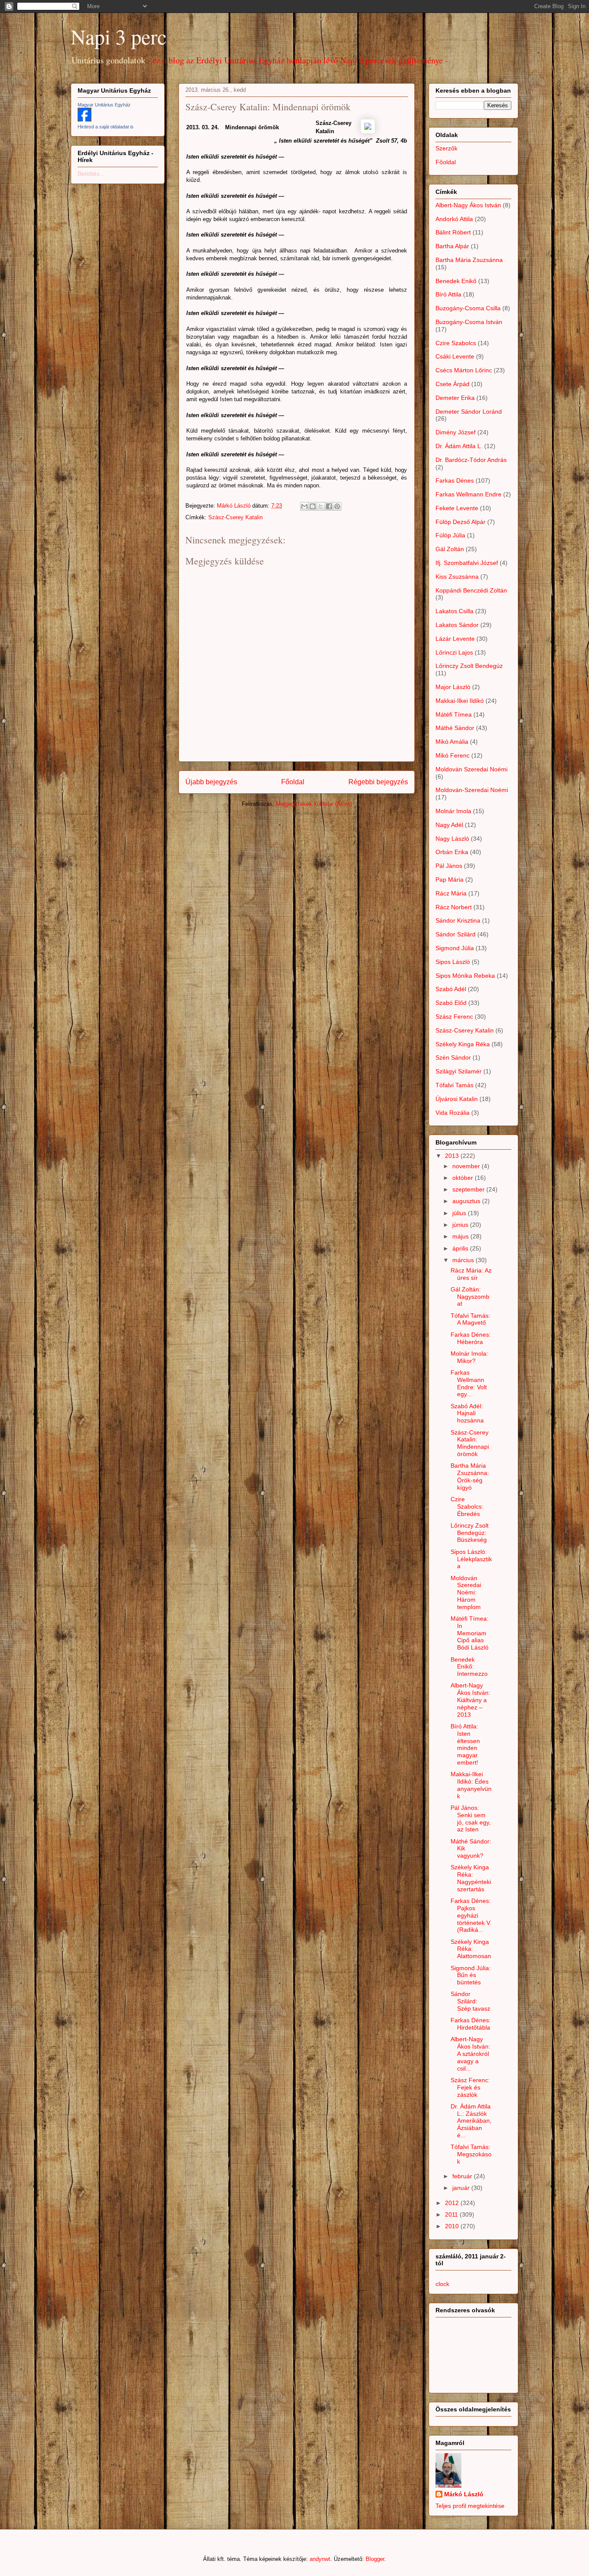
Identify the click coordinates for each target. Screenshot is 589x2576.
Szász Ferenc (454, 1017)
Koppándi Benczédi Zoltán (471, 590)
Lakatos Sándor (457, 625)
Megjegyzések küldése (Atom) (314, 804)
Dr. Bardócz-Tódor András (471, 460)
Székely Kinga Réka (463, 1044)
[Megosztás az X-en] (321, 506)
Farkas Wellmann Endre (468, 494)
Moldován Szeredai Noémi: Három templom (466, 1592)
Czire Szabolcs (456, 343)
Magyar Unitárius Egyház (104, 105)
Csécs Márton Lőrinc (464, 370)
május (461, 1236)
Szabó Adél (451, 989)
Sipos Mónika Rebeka (465, 976)
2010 (453, 2226)
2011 (452, 2214)
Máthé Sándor (455, 728)
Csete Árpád (453, 384)
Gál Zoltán (450, 549)
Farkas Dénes (455, 480)
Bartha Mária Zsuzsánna (469, 260)
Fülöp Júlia (450, 535)
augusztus (467, 1201)
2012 (453, 2203)
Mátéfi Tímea (454, 714)
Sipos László (453, 962)
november (467, 1166)
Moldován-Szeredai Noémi (472, 790)
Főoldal (293, 782)
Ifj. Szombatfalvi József (467, 563)
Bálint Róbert (453, 232)
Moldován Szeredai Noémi (472, 769)
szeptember (469, 1189)
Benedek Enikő (456, 281)
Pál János (449, 866)
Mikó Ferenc (453, 755)
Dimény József (456, 432)
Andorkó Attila (454, 219)
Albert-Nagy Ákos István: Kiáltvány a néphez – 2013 (470, 1700)
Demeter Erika (455, 398)
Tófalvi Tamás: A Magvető (470, 1319)
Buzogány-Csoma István (469, 322)
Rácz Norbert (454, 907)
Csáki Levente (455, 356)
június (461, 1225)
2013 (453, 1156)
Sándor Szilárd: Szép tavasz (470, 2001)
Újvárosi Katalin (457, 1099)
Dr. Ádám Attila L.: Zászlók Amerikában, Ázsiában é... (471, 2121)
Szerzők (446, 148)
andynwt (320, 2559)
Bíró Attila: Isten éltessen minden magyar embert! (465, 1744)
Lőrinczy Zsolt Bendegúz (469, 666)
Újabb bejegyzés (211, 782)
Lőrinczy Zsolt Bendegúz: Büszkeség (470, 1533)
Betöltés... (91, 174)
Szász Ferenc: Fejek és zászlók (470, 2087)
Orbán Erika (452, 852)
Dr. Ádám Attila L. (459, 446)
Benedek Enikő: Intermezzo (469, 1667)
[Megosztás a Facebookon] (329, 506)
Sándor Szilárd (456, 934)
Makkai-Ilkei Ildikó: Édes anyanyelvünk (471, 1785)
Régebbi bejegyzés (378, 782)
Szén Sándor (453, 1057)
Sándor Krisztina (458, 920)
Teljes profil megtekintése (470, 2506)
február (463, 2176)
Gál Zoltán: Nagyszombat (470, 1297)
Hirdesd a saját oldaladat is (106, 127)
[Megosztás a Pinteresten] (337, 506)
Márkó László (464, 2494)
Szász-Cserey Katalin (235, 517)
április (461, 1248)
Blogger (375, 2559)
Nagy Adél (449, 825)
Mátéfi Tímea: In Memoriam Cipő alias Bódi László (470, 1633)
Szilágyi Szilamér (459, 1071)
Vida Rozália (453, 1113)
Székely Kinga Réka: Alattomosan (471, 1949)
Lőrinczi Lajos (454, 652)
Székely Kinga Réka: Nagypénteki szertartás (471, 1878)
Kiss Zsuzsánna (457, 577)
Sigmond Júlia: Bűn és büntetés (471, 1975)
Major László (453, 687)
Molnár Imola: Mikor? (469, 1357)
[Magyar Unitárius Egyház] (85, 119)
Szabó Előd (451, 1003)
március (464, 1260)
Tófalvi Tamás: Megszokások (471, 2154)
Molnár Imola (453, 811)
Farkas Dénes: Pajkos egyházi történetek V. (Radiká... (471, 1915)
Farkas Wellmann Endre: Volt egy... (469, 1383)
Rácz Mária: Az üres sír (471, 1274)
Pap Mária (450, 879)
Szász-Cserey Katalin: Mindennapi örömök (470, 1443)
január (462, 2188)
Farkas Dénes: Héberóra (471, 1338)
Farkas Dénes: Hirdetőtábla (471, 2024)
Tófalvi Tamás (454, 1085)
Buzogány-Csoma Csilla (468, 308)
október (464, 1178)
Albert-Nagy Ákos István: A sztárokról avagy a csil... (470, 2054)
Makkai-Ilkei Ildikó (460, 701)
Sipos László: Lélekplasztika (471, 1559)
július (460, 1213)
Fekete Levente (457, 508)
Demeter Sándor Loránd (469, 412)
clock (442, 2284)
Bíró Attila (448, 294)
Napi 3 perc (119, 36)
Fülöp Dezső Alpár (461, 522)
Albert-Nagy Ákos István (468, 205)
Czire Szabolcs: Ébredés (467, 1506)
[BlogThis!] (313, 506)
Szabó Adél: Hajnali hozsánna (467, 1413)
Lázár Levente (455, 639)
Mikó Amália (452, 742)
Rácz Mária (451, 893)
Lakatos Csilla (454, 611)
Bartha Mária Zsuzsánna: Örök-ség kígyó (470, 1476)
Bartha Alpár (452, 246)
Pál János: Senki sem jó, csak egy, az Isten (471, 1818)
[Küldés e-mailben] (304, 506)
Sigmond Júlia (455, 948)
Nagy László (452, 839)
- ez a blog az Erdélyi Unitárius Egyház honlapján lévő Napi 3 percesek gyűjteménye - (298, 60)
